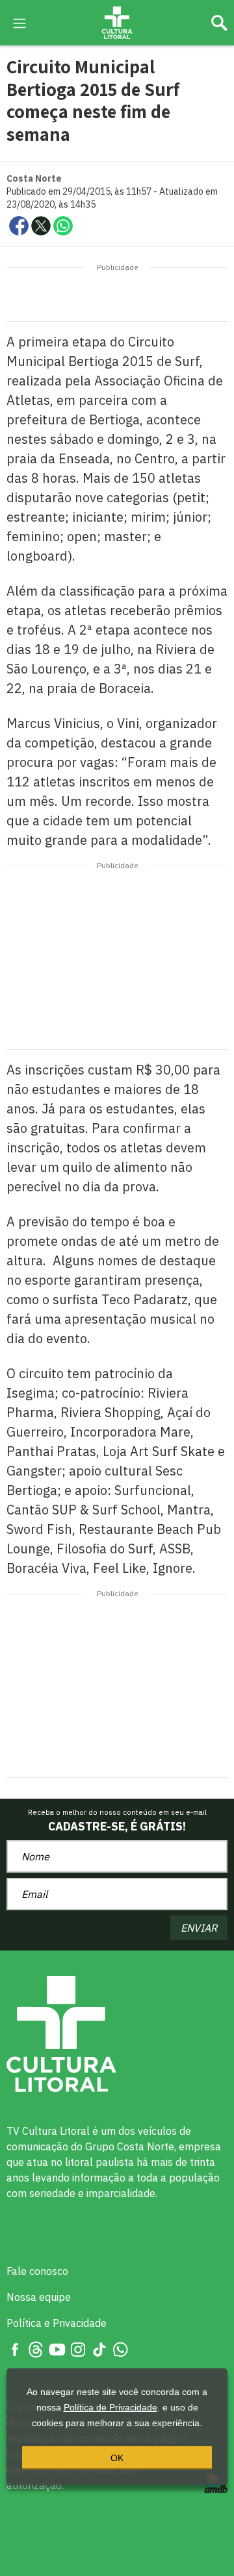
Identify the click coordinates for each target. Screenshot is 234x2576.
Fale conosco (37, 2271)
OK (117, 2458)
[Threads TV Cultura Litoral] (36, 2349)
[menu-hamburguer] (19, 22)
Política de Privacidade (110, 2407)
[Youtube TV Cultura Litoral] (57, 2349)
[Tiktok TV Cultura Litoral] (99, 2349)
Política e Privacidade (57, 2323)
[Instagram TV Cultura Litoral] (78, 2349)
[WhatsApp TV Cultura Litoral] (120, 2349)
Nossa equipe (39, 2297)
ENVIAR (199, 1928)
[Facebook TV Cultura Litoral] (15, 2349)
